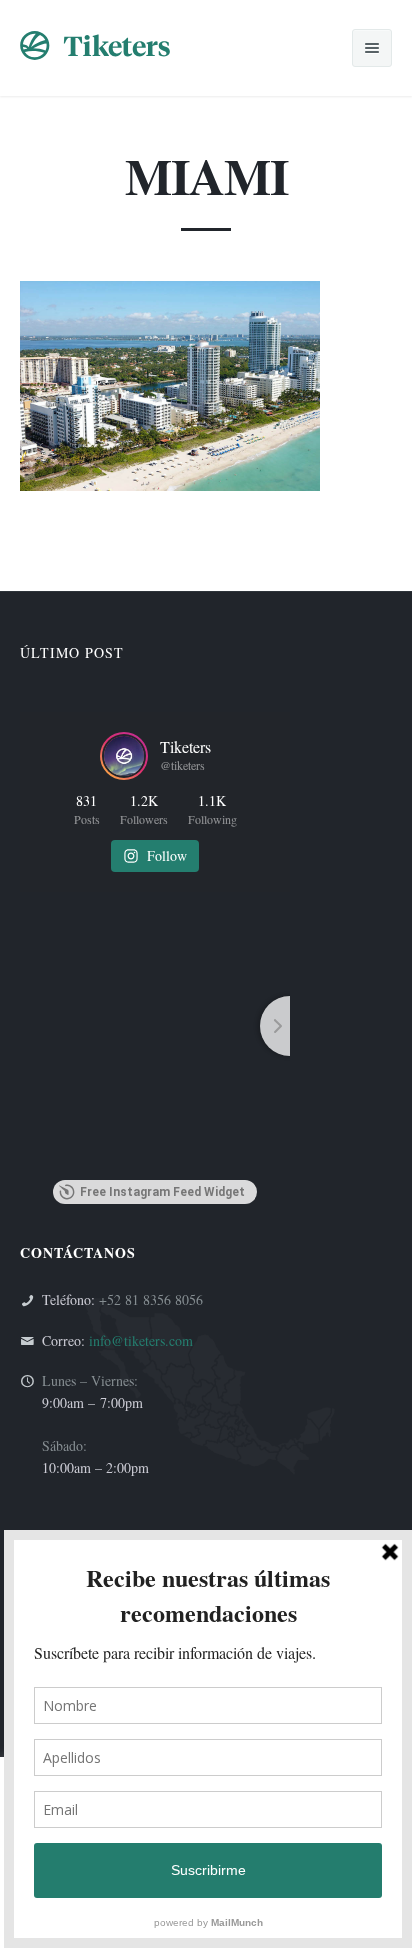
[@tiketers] (124, 756)
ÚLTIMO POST (72, 652)
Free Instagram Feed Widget (162, 1192)
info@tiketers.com (141, 1340)
